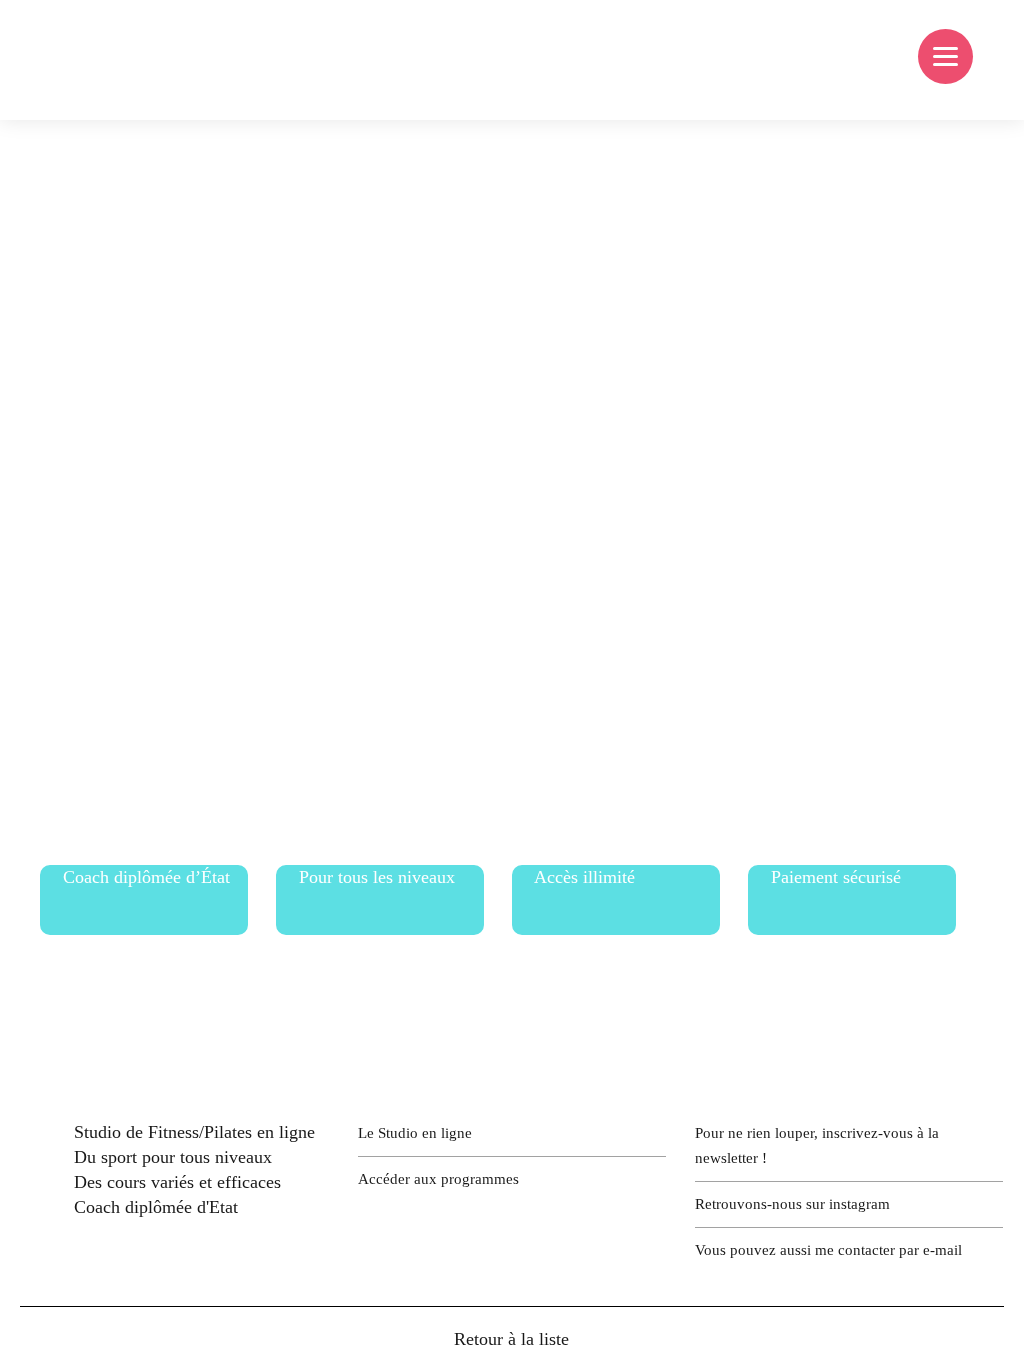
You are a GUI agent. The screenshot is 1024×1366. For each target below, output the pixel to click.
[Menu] (945, 56)
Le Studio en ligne (415, 1133)
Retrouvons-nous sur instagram (792, 1204)
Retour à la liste (511, 1339)
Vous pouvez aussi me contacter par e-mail (828, 1250)
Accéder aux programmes (438, 1179)
